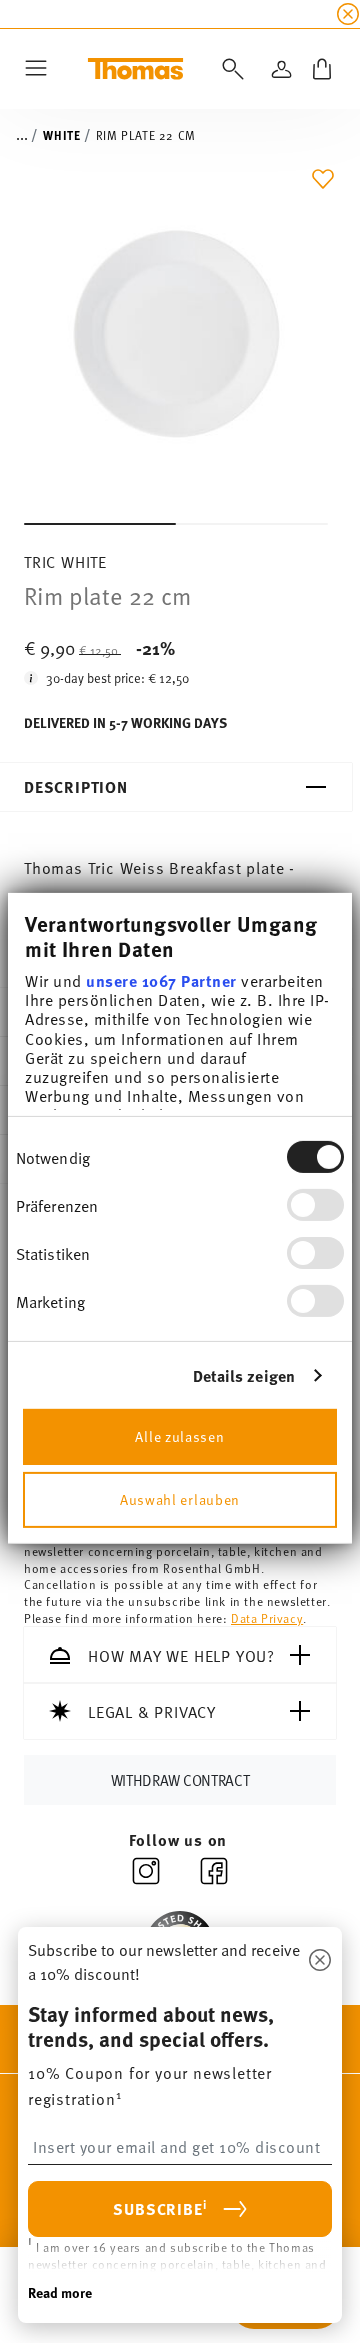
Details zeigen (244, 1375)
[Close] (320, 1961)
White (61, 135)
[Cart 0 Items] (322, 69)
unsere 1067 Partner (161, 980)
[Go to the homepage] (135, 69)
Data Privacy (267, 1618)
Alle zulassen (179, 1435)
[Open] (229, 69)
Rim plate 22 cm (146, 135)
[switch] (315, 1205)
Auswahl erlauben (180, 1498)
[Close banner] (348, 14)
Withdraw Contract (180, 1779)
